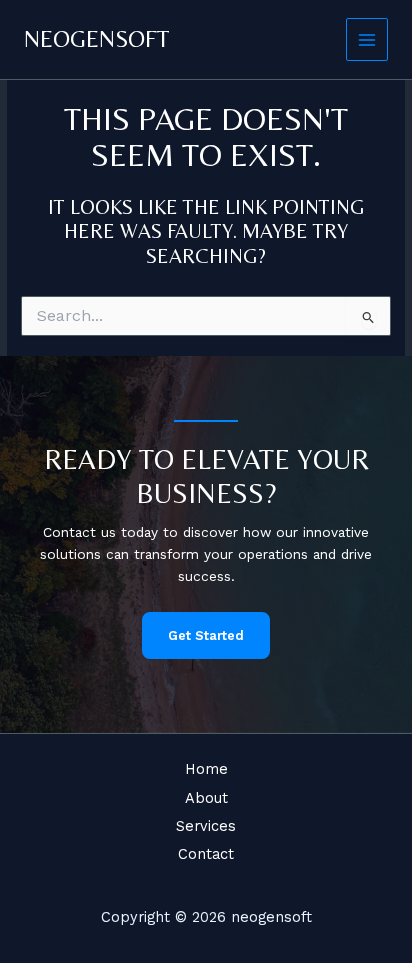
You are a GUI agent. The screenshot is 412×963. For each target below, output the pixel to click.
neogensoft (97, 38)
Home (206, 769)
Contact (206, 854)
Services (206, 826)
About (206, 798)
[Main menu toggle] (367, 39)
